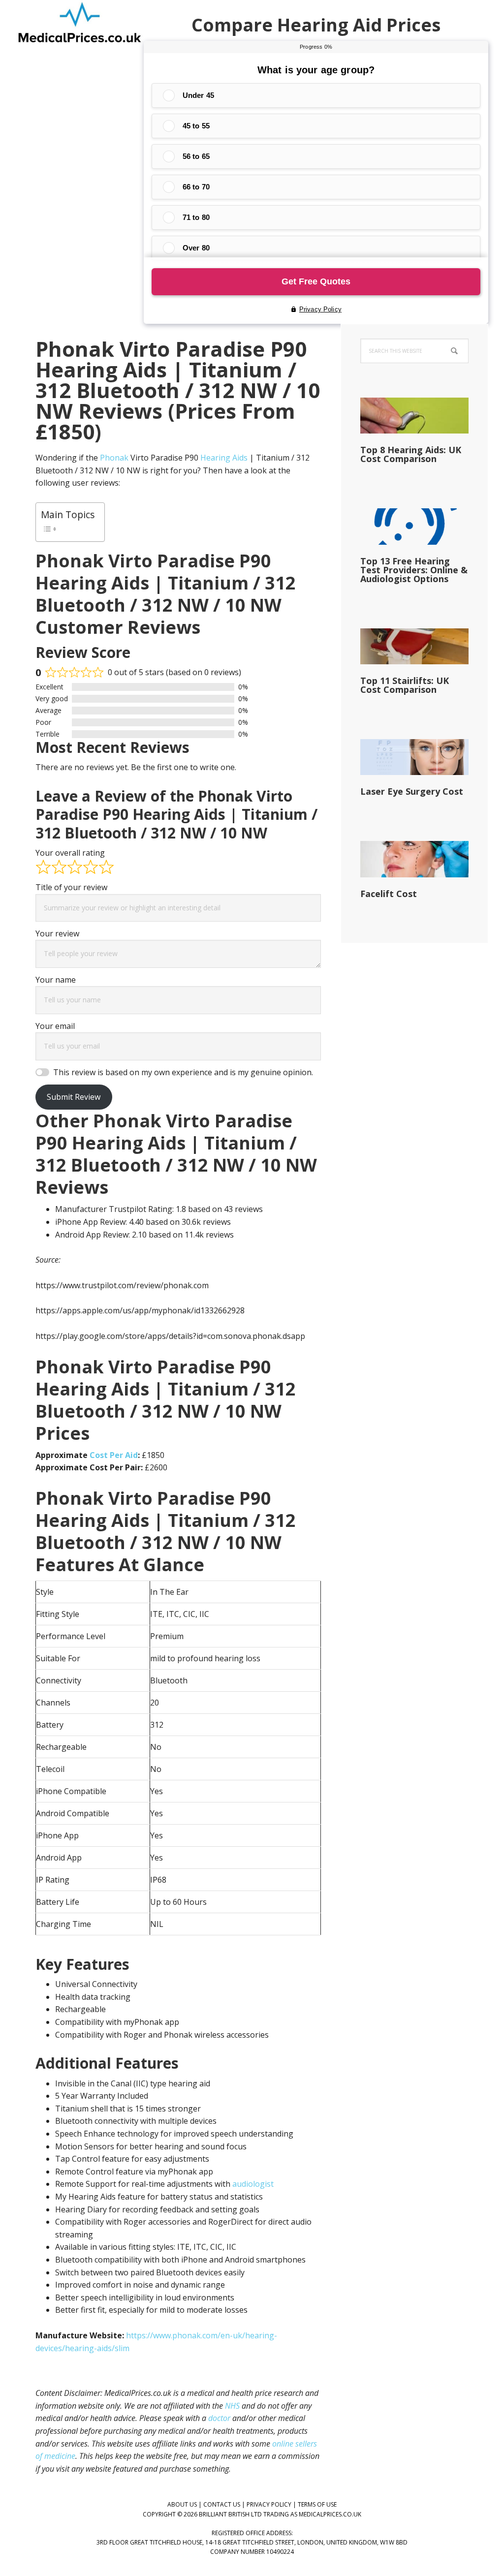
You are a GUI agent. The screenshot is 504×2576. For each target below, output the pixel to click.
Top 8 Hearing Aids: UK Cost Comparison (411, 454)
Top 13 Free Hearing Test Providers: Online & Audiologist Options (414, 570)
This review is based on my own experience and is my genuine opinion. (183, 1072)
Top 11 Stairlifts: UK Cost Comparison (405, 685)
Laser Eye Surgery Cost (412, 791)
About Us (182, 2504)
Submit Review (74, 1097)
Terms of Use (317, 2504)
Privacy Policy (269, 2504)
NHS (232, 2406)
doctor (219, 2418)
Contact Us (222, 2504)
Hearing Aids (224, 458)
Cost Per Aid (114, 1455)
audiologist (253, 2184)
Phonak (114, 458)
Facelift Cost (389, 894)
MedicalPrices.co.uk (80, 25)
